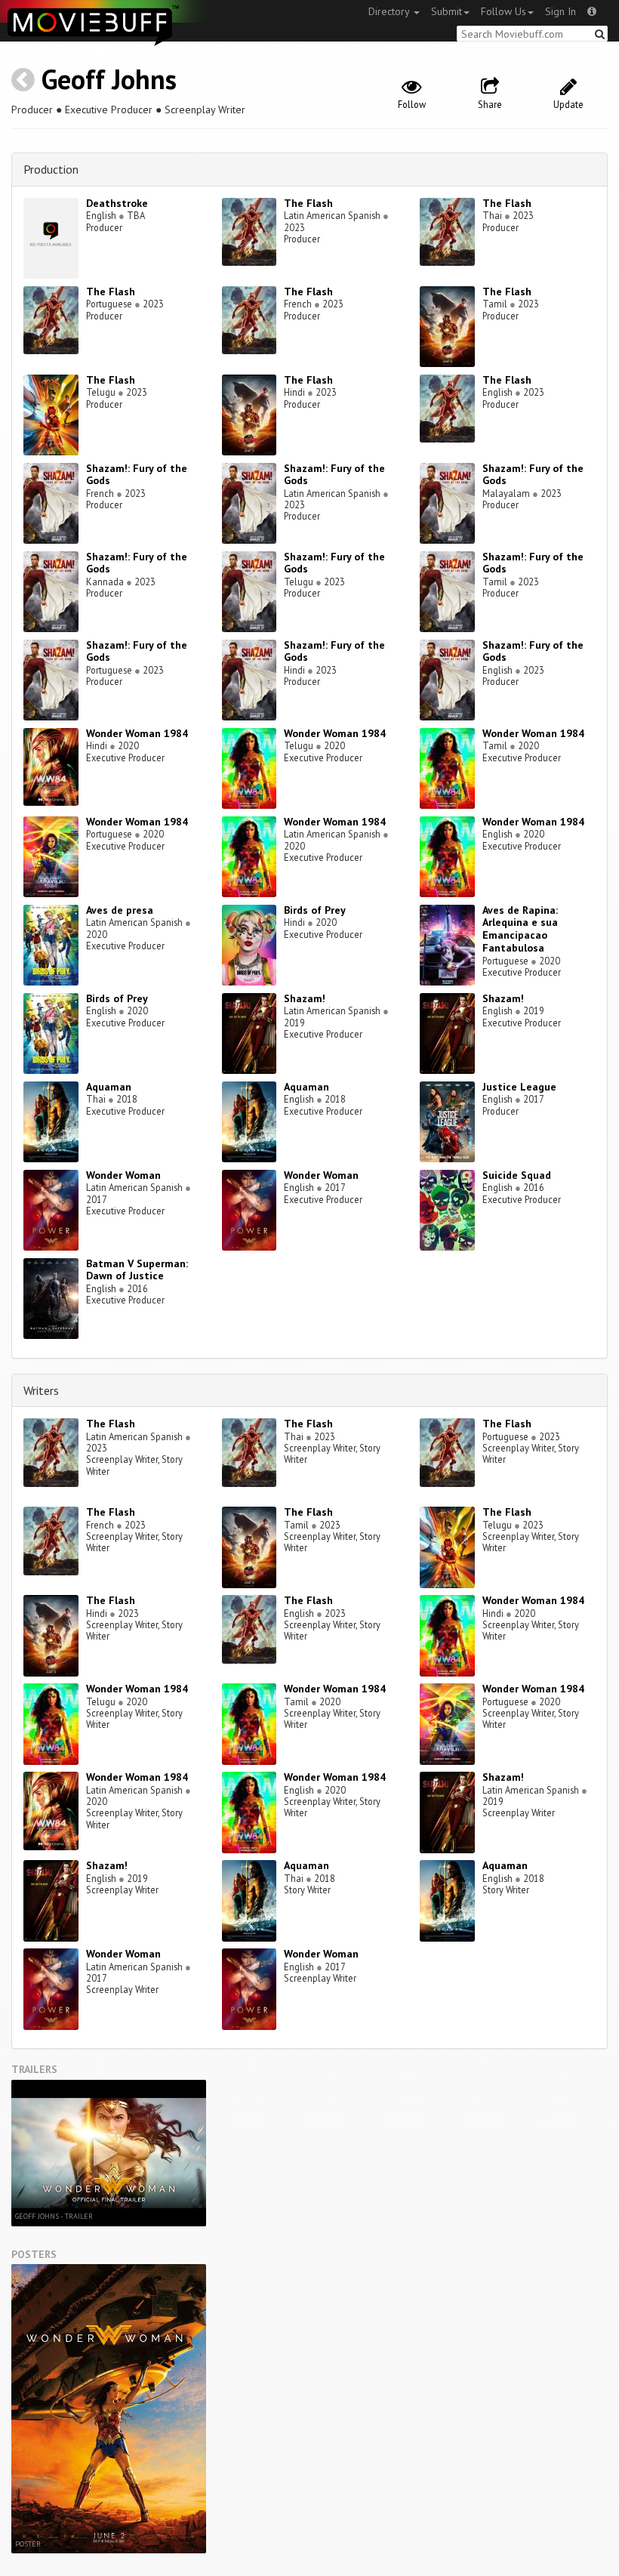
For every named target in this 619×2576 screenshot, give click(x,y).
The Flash (308, 203)
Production (51, 169)
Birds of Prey (315, 910)
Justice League (519, 1087)
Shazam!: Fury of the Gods (137, 475)
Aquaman (109, 1087)
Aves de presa (120, 910)
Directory (390, 11)
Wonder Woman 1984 (137, 733)
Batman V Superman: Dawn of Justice (137, 1270)
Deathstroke (117, 203)
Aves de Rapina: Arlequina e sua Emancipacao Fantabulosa (520, 929)
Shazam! (305, 998)
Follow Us (504, 11)
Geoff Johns (109, 79)
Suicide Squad (517, 1175)
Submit (447, 11)
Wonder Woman (123, 1175)
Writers (41, 1390)
